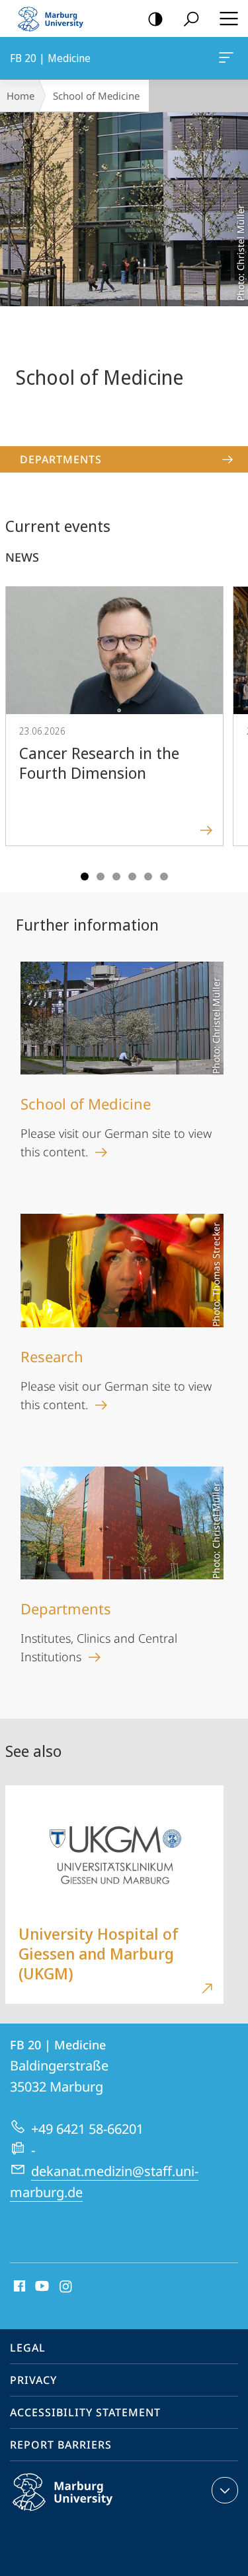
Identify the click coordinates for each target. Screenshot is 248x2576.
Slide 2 (101, 876)
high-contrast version (155, 18)
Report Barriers (61, 2445)
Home (21, 96)
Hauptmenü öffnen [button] (228, 18)
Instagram (66, 2287)
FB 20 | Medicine (228, 58)
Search (191, 18)
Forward (229, 729)
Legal (28, 2348)
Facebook (18, 2287)
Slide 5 (148, 876)
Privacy (33, 2380)
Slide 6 (164, 876)
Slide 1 (85, 876)
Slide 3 (116, 876)
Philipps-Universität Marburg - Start (56, 18)
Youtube (41, 2287)
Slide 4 (132, 876)
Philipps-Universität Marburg (88, 2513)
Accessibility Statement (85, 2412)
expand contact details (225, 2490)
